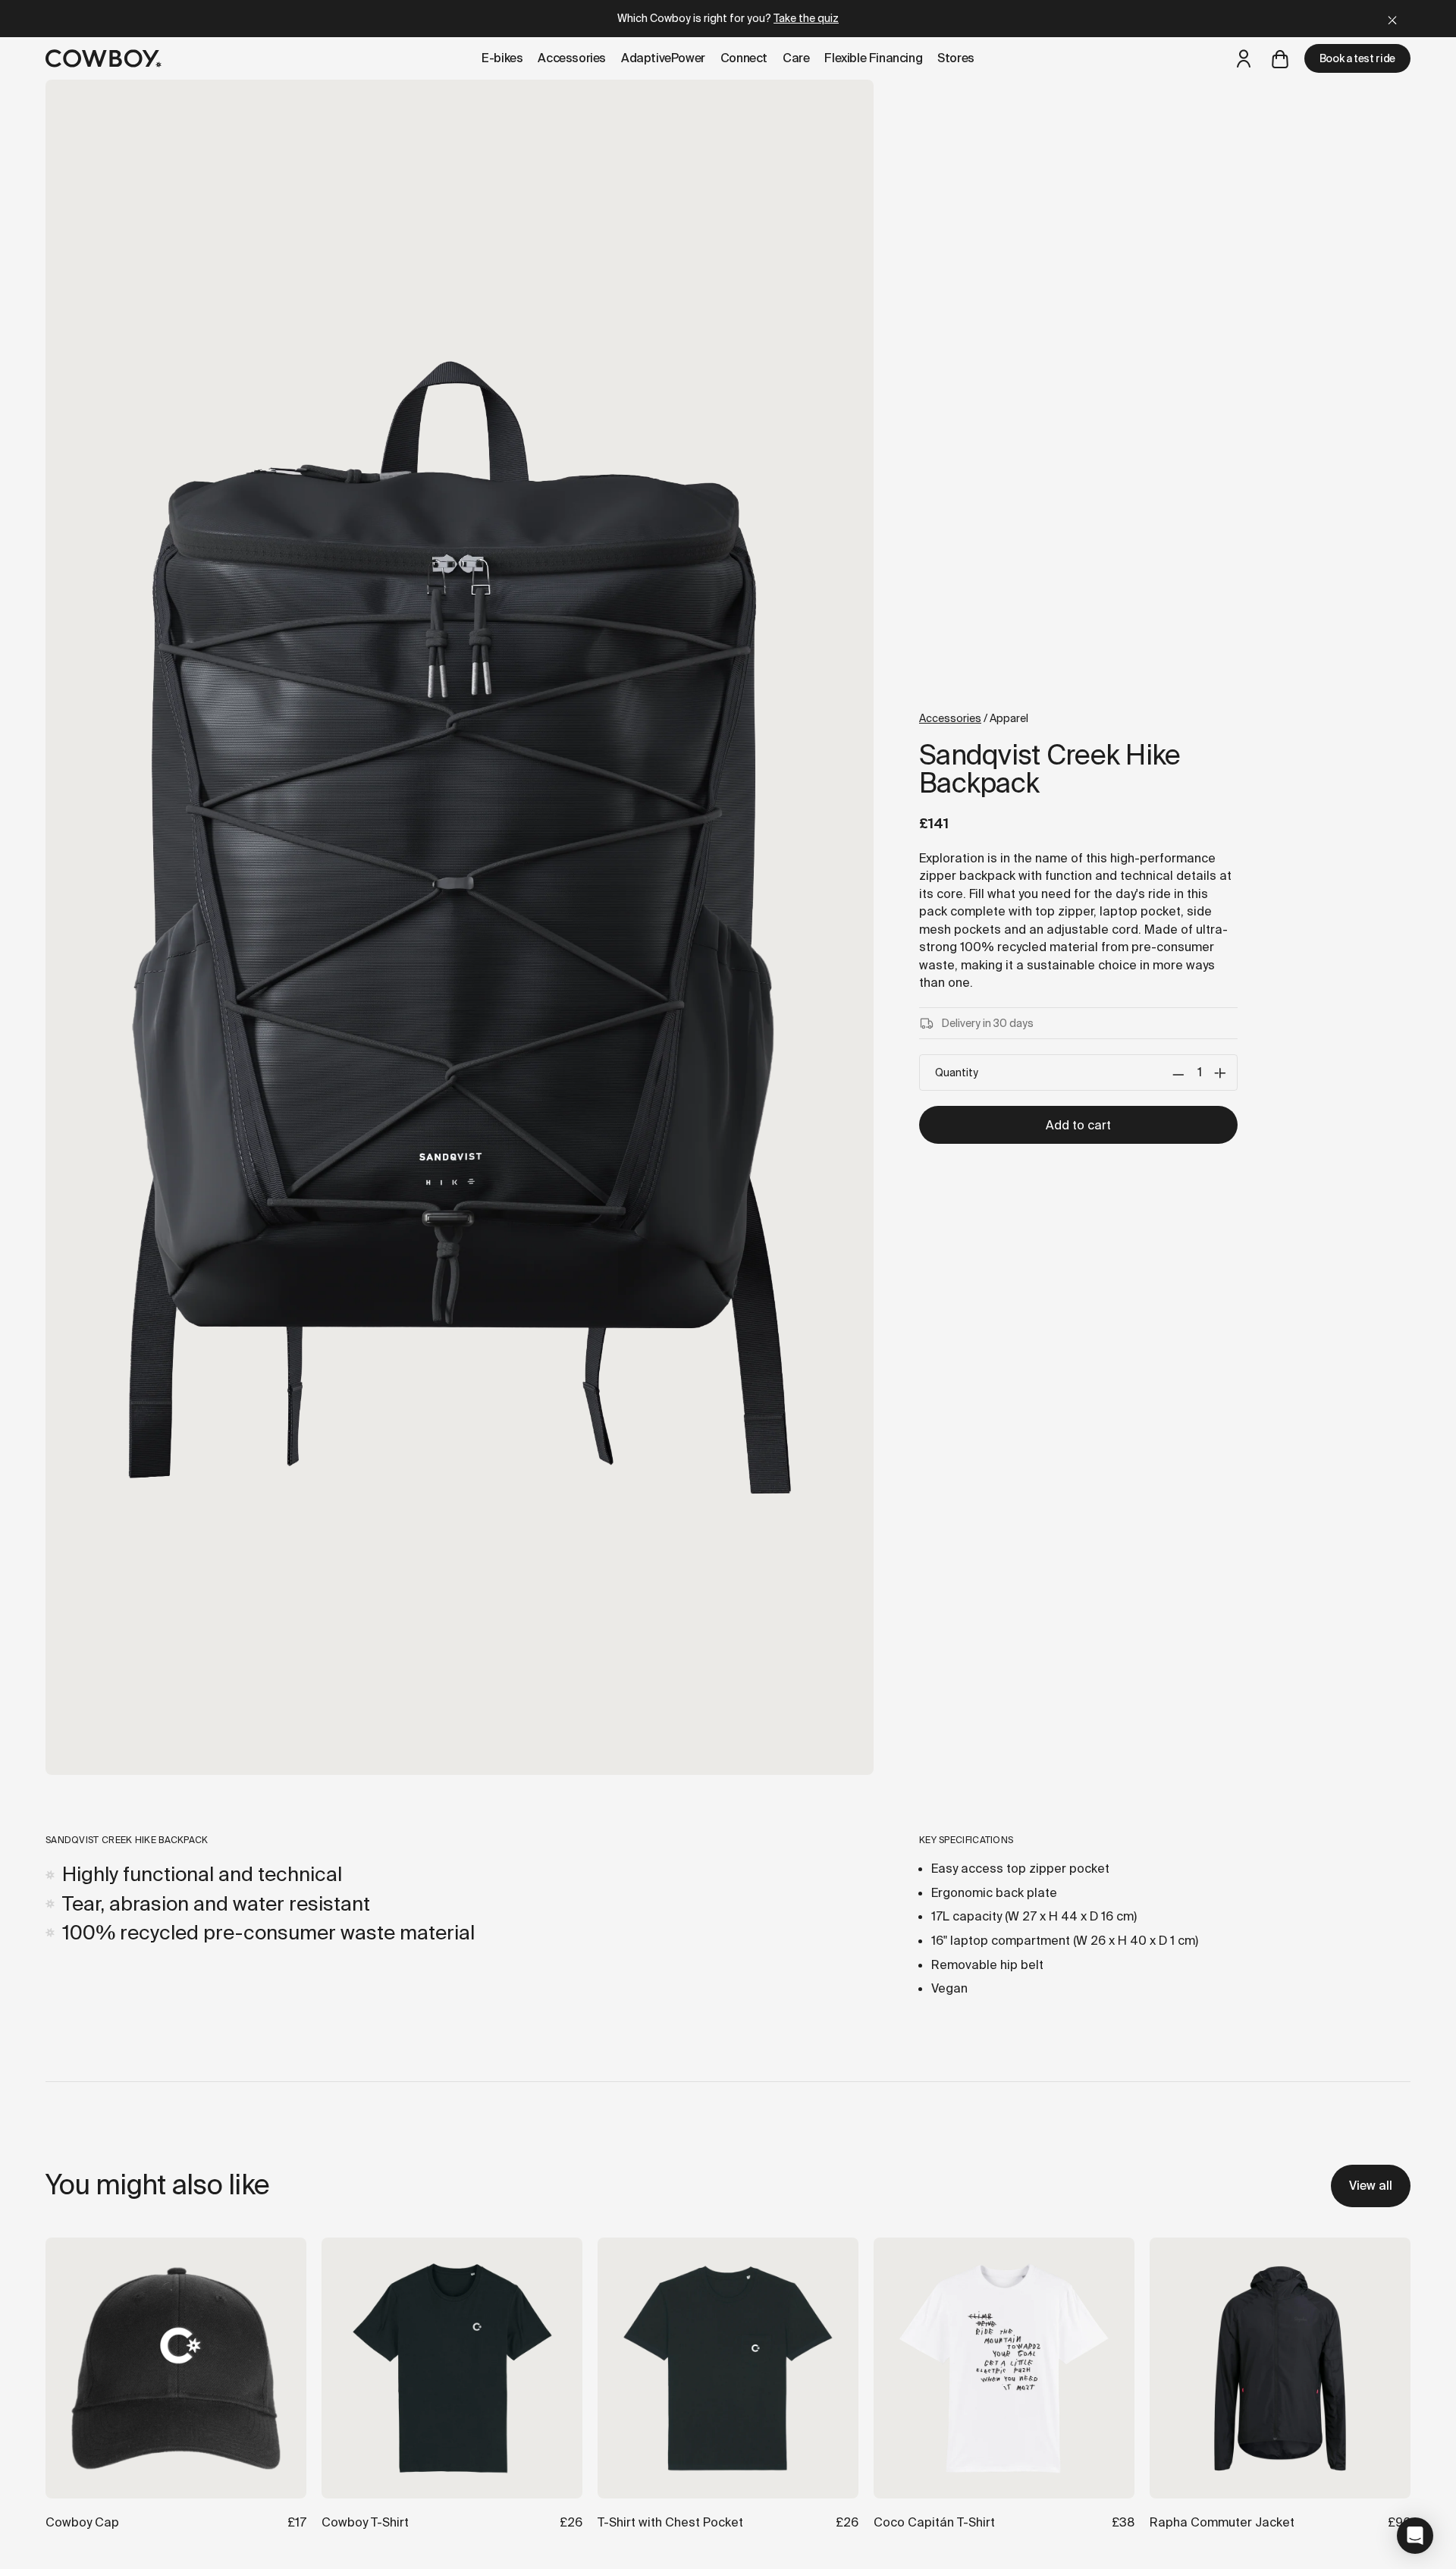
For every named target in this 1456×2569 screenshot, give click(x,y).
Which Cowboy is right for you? (728, 18)
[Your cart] (1280, 58)
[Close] (1392, 19)
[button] (1415, 2536)
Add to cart (1078, 1125)
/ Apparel (974, 718)
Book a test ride (1357, 58)
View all (1371, 2186)
